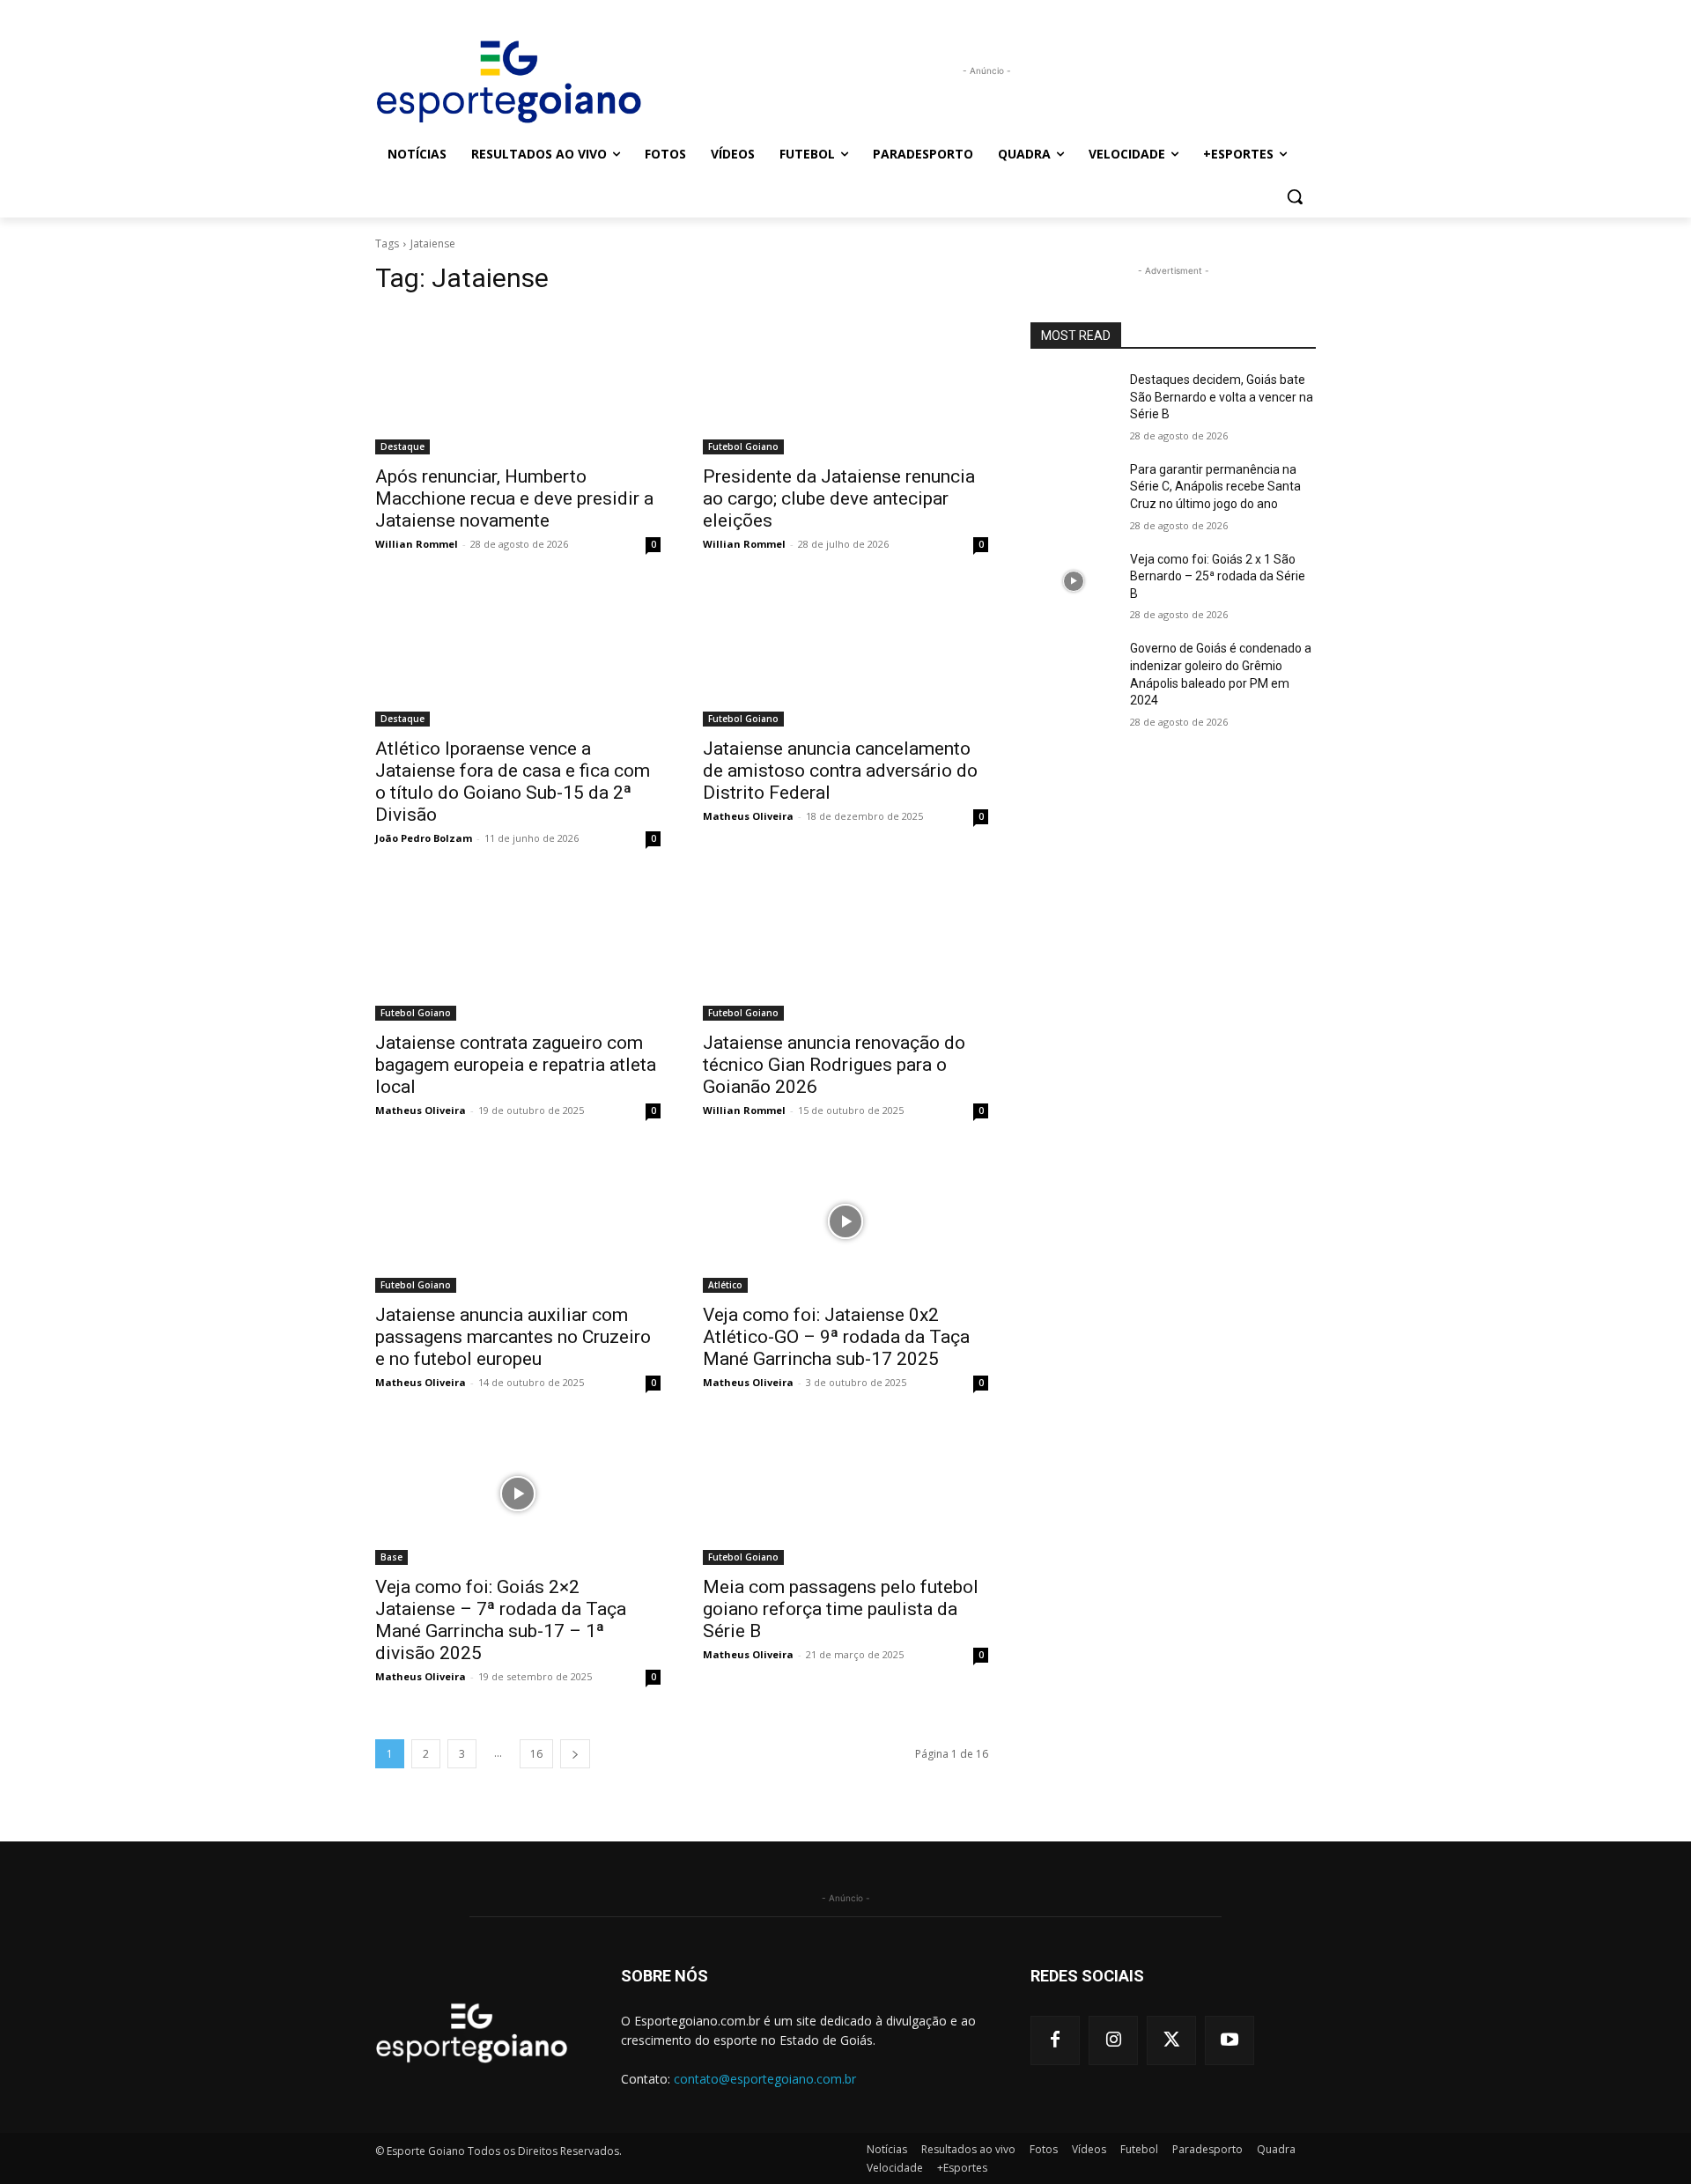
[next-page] (575, 1754)
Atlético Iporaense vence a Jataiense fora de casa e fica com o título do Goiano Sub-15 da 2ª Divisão (513, 782)
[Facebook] (1055, 2040)
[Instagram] (1113, 2040)
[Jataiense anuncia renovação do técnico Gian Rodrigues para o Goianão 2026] (845, 949)
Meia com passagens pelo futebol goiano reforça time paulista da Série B (841, 1609)
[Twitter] (1171, 2040)
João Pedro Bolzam (424, 838)
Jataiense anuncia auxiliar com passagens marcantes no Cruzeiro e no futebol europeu (513, 1337)
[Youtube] (1229, 2040)
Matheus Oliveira (748, 816)
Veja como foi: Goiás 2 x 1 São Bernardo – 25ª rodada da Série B (1218, 576)
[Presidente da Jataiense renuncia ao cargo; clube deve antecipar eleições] (845, 383)
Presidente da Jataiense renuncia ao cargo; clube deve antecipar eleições (839, 498)
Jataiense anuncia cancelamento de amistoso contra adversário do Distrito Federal (840, 771)
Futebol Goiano (743, 446)
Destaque (402, 446)
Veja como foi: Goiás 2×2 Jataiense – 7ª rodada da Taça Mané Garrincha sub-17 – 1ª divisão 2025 (501, 1620)
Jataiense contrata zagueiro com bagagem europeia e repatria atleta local (516, 1065)
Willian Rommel (417, 544)
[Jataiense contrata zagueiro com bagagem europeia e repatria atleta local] (518, 949)
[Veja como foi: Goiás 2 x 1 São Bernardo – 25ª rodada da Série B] (1073, 581)
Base (391, 1557)
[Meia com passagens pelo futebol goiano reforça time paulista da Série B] (845, 1494)
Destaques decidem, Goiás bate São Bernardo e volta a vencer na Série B (1222, 397)
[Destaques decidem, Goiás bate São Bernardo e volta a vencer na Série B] (1073, 402)
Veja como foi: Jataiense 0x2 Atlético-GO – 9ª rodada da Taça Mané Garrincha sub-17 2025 (836, 1337)
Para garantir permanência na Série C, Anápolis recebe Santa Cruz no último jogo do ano (1215, 487)
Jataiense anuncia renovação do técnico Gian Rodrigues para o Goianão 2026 (834, 1065)
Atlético (725, 1285)
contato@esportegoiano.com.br (765, 2079)
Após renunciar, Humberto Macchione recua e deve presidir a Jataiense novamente (514, 498)
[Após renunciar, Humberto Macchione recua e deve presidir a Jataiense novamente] (518, 383)
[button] (1295, 196)
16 (536, 1754)
